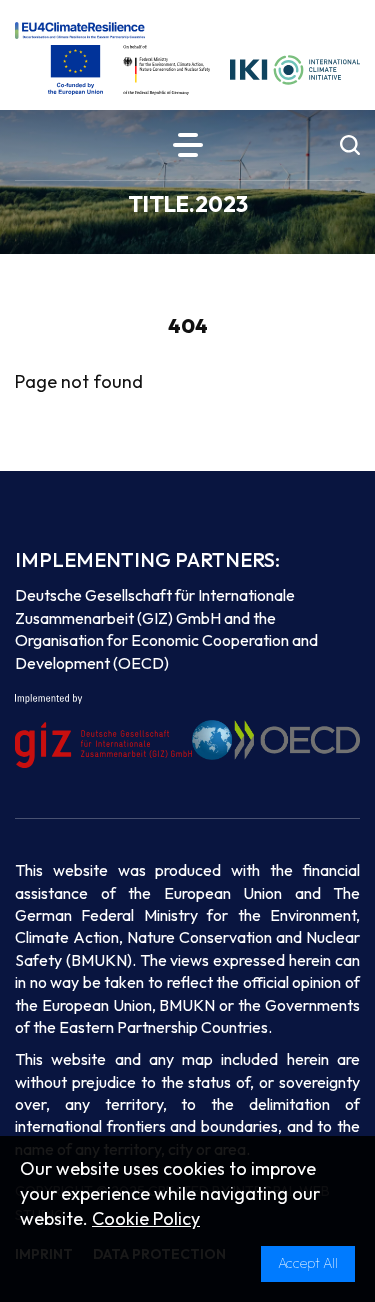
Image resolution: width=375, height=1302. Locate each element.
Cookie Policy (146, 1218)
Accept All (308, 1263)
